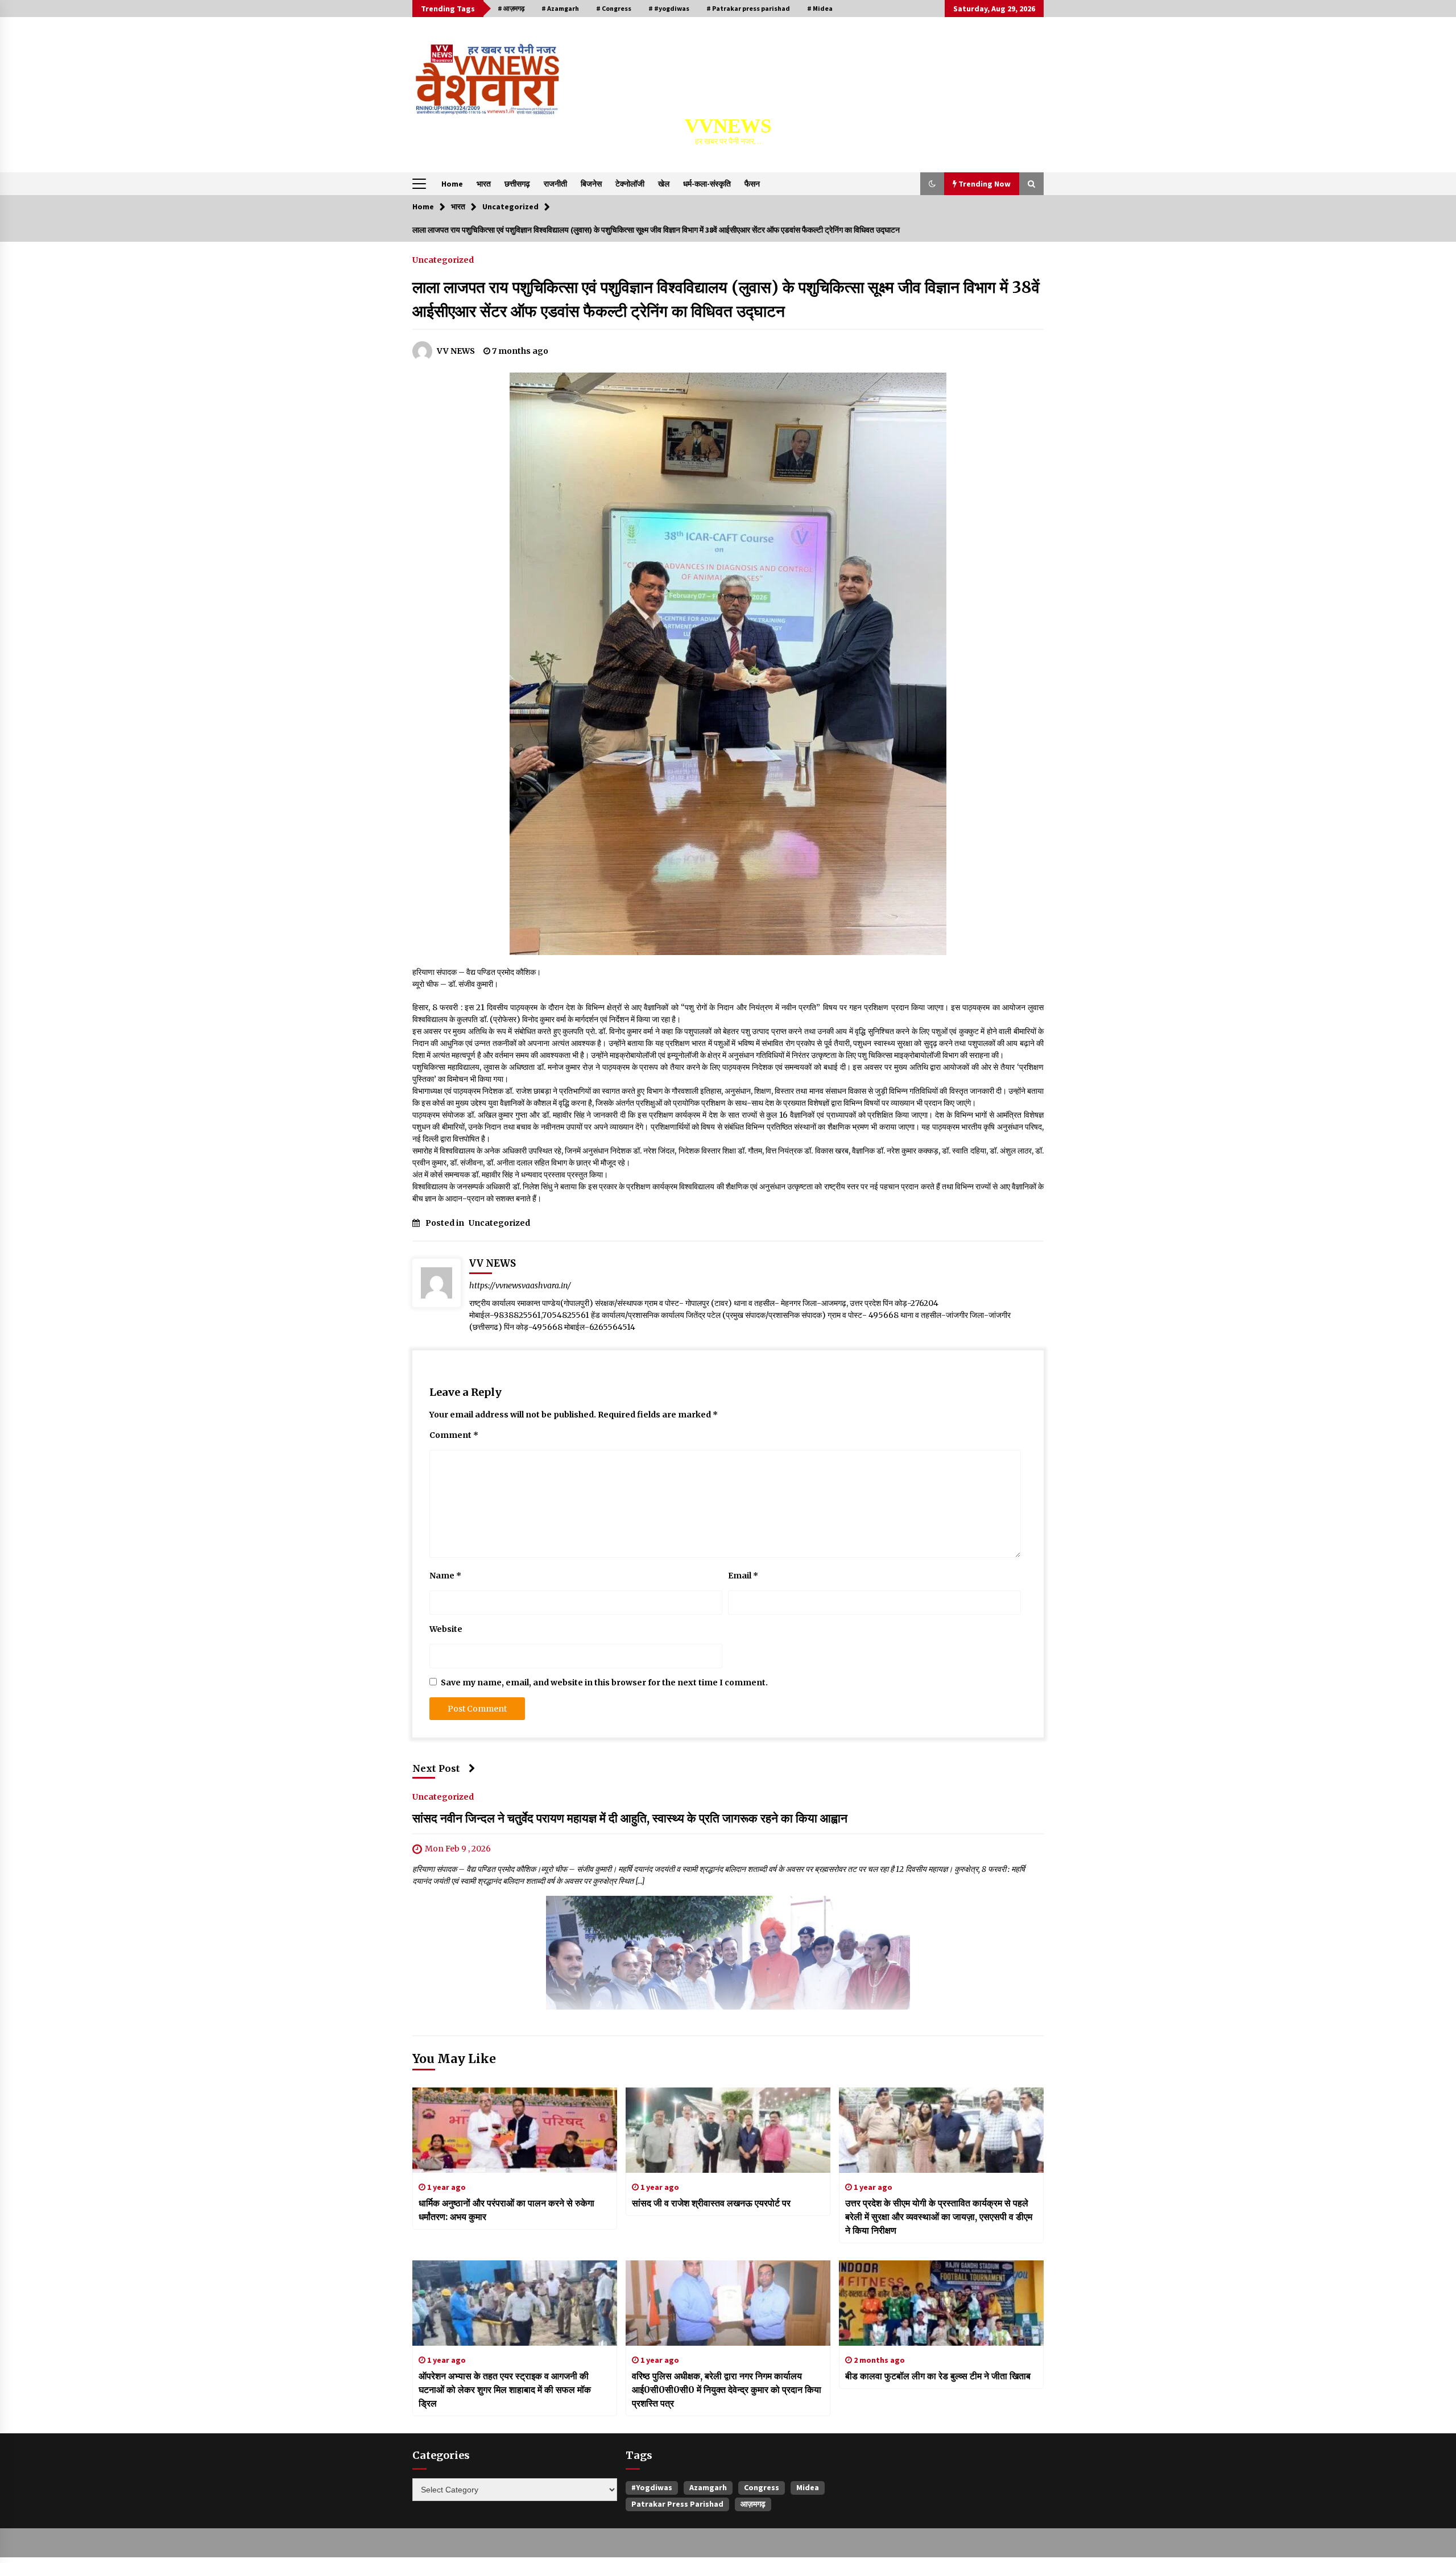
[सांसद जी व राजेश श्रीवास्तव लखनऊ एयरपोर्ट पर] (728, 2130)
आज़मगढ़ (753, 2504)
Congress (762, 2487)
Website (446, 1629)
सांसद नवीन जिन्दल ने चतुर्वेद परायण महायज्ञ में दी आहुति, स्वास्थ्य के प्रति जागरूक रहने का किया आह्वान (630, 1818)
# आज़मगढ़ (511, 8)
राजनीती (555, 184)
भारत (484, 184)
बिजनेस (591, 184)
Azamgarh (708, 2487)
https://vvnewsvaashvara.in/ (520, 1285)
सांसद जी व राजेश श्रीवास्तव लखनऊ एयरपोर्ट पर (711, 2203)
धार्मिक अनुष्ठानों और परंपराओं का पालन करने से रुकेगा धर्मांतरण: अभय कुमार (506, 2210)
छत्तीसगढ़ (517, 184)
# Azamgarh (560, 8)
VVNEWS (728, 126)
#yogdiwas (652, 2487)
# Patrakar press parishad (748, 8)
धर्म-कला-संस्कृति (707, 184)
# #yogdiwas (669, 8)
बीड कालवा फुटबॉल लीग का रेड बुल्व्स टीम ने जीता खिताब (938, 2376)
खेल (664, 184)
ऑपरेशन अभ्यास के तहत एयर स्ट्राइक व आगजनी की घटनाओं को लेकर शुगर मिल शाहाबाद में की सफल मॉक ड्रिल (505, 2390)
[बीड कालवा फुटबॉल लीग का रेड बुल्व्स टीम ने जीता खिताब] (941, 2303)
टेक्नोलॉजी (630, 184)
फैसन (752, 184)
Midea (808, 2487)
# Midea (820, 8)
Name (445, 1576)
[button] (932, 184)
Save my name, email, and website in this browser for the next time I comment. (604, 1683)
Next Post (436, 1768)
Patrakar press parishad (677, 2504)
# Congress (614, 8)
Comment (454, 1435)
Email (743, 1576)
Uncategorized (443, 259)
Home (452, 184)
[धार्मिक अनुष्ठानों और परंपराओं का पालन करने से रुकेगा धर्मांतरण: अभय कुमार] (515, 2130)
